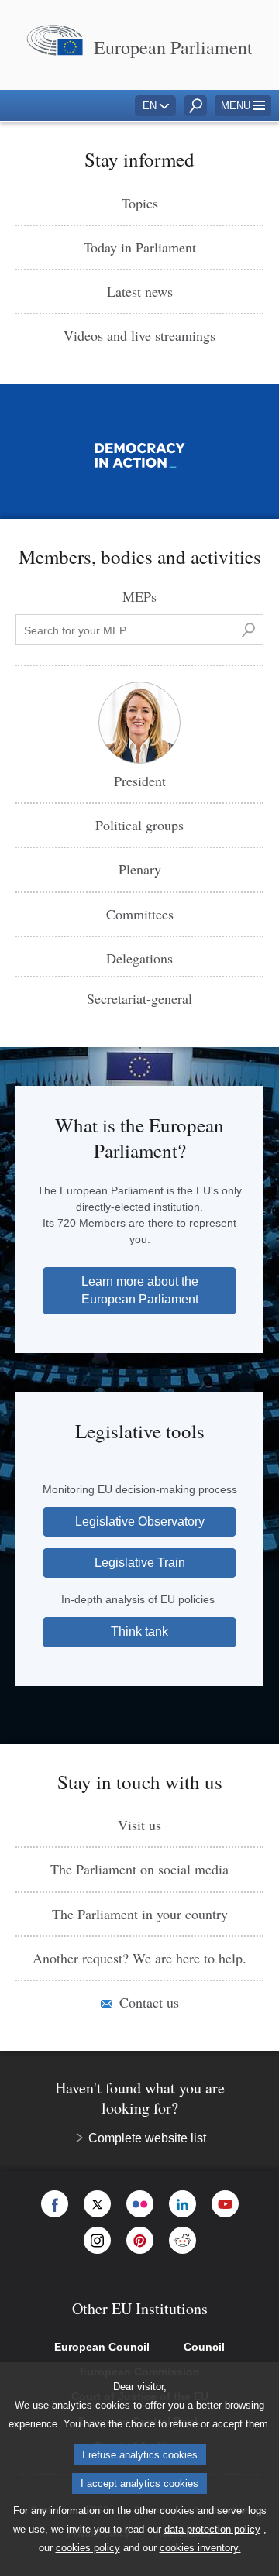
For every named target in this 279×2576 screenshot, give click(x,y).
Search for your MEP (71, 621)
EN (150, 106)
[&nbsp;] (248, 630)
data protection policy (212, 2529)
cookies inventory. (200, 2548)
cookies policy (88, 2548)
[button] (243, 106)
